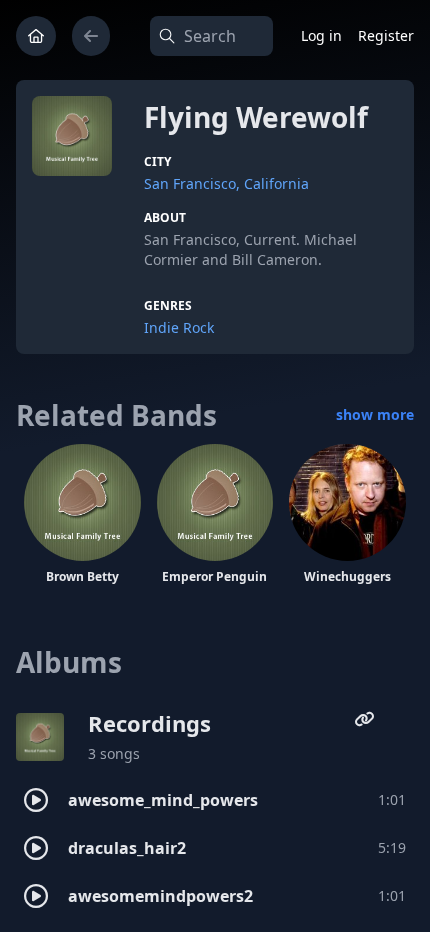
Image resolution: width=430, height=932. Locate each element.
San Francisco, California (226, 183)
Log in (321, 35)
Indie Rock (179, 327)
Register (386, 35)
